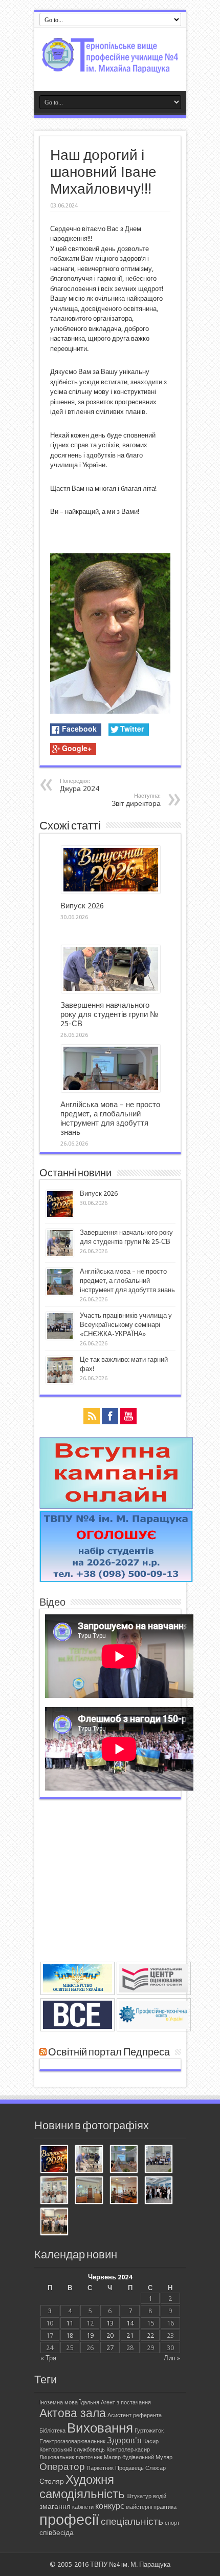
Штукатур (139, 2496)
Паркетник (100, 2468)
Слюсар (156, 2468)
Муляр (164, 2457)
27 (110, 2348)
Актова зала (73, 2413)
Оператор (62, 2467)
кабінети (83, 2507)
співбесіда (57, 2532)
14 (130, 2323)
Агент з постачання (126, 2403)
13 (110, 2323)
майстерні (139, 2507)
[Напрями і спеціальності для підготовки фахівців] (116, 1580)
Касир (151, 2442)
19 (90, 2335)
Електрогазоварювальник (72, 2442)
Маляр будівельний (129, 2457)
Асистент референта (135, 2415)
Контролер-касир (128, 2450)
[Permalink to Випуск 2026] (111, 891)
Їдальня (89, 2403)
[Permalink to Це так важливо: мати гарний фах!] (60, 1382)
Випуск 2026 (82, 906)
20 (110, 2335)
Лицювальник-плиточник (71, 2457)
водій (160, 2496)
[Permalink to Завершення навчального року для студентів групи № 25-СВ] (111, 991)
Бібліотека (52, 2431)
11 (70, 2323)
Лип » (172, 2358)
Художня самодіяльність (82, 2487)
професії (69, 2520)
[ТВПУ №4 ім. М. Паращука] (110, 66)
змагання (55, 2506)
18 (70, 2335)
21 (130, 2335)
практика (165, 2507)
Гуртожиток (149, 2431)
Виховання (100, 2428)
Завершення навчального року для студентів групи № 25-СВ (109, 1014)
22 (150, 2335)
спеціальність (132, 2521)
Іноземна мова (59, 2403)
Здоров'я (124, 2440)
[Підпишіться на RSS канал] (43, 2052)
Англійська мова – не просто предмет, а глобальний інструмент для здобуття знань (110, 1118)
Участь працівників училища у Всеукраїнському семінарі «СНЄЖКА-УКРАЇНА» (126, 1325)
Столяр (52, 2481)
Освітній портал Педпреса (109, 2052)
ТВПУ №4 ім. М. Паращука (130, 2564)
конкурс (110, 2506)
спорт (172, 2523)
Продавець (129, 2468)
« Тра (48, 2358)
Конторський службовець (72, 2450)
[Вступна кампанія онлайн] (116, 1507)
